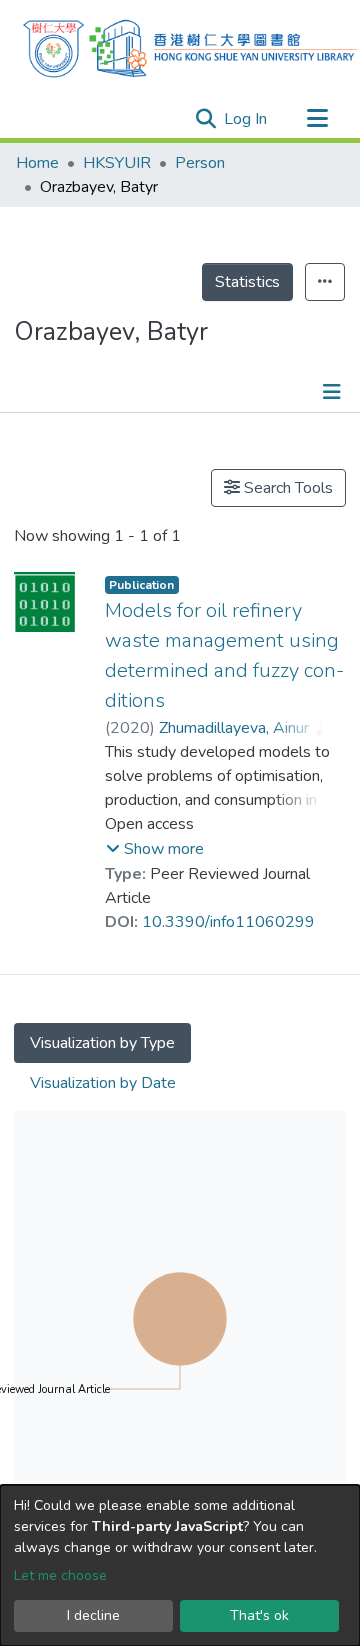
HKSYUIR (117, 163)
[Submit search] (205, 119)
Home (37, 163)
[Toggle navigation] (317, 119)
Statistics (247, 282)
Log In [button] (246, 119)
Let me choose (60, 1575)
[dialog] (180, 1565)
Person (200, 163)
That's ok (259, 1615)
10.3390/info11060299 (228, 922)
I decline (93, 1615)
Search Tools (286, 488)
